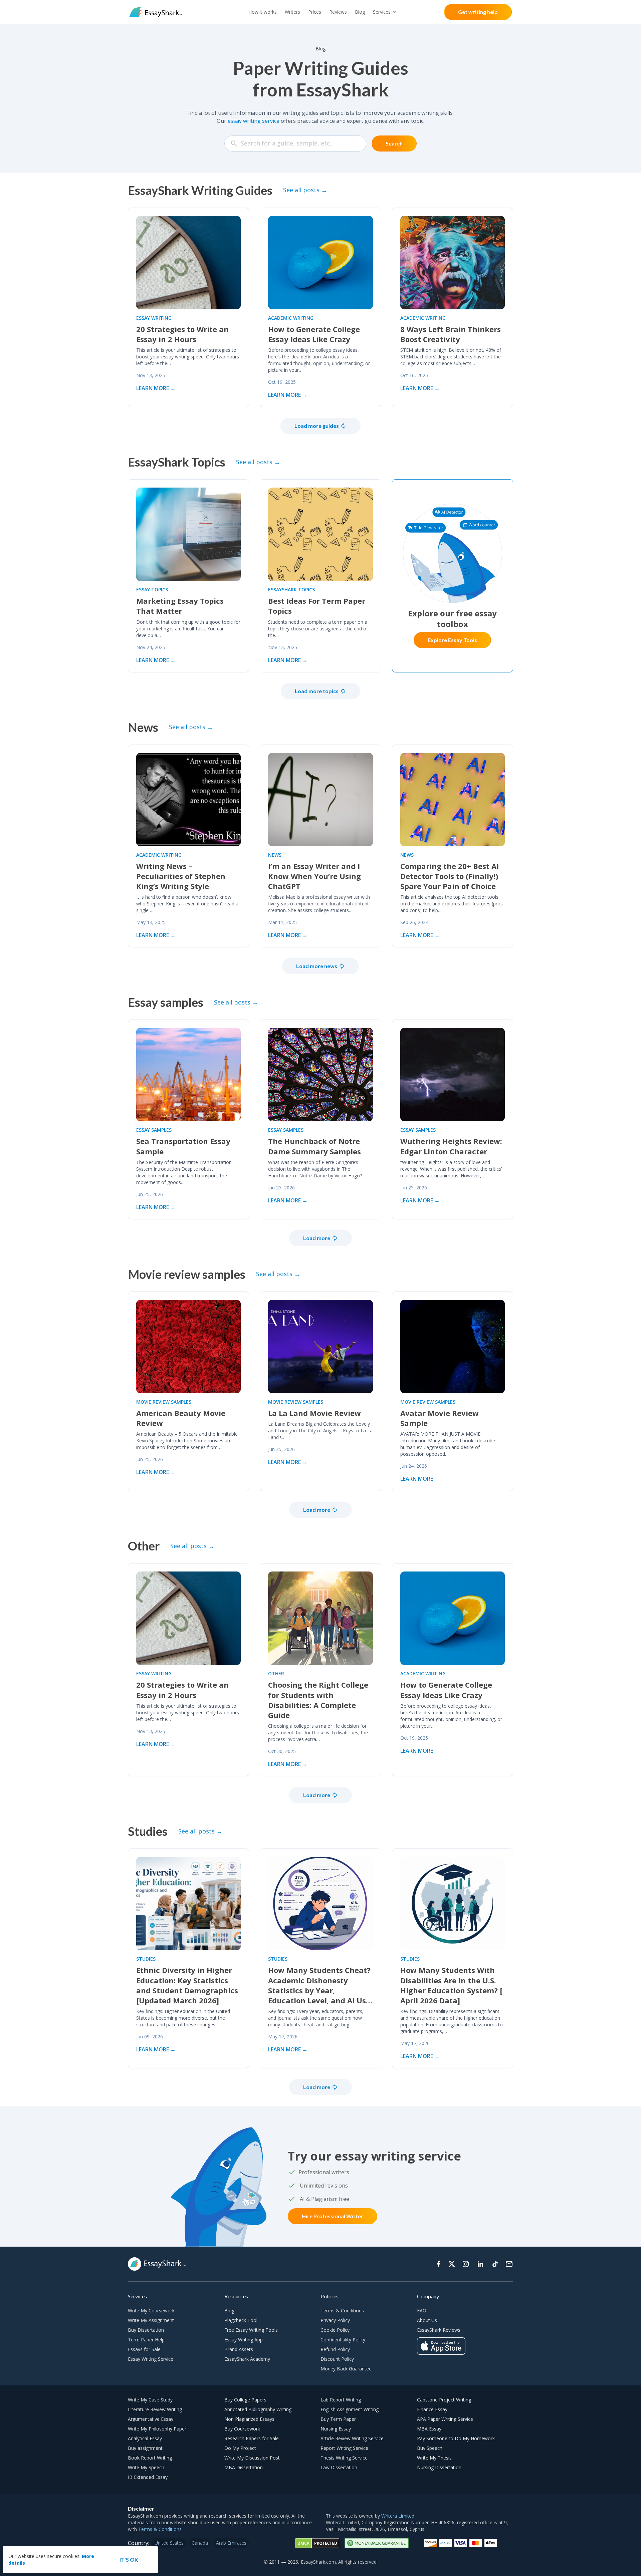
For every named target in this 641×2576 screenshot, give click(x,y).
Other (276, 1673)
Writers (292, 12)
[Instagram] (466, 2264)
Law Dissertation (339, 2467)
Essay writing (154, 318)
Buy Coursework (242, 2429)
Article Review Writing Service (352, 2438)
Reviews (338, 12)
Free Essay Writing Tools (251, 2330)
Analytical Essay (145, 2438)
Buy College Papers (245, 2400)
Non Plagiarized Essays (249, 2419)
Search (394, 143)
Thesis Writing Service (344, 2458)
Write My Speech (146, 2467)
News (275, 855)
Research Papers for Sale (252, 2438)
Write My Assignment (151, 2320)
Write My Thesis (434, 2458)
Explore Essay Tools (452, 640)
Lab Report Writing (341, 2400)
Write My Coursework (151, 2311)
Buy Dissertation (146, 2330)
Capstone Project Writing (444, 2400)
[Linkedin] (480, 2264)
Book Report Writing (150, 2458)
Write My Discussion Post (252, 2458)
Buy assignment (145, 2448)
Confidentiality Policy (343, 2340)
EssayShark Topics (291, 590)
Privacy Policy (335, 2320)
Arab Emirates (231, 2543)
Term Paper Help (146, 2340)
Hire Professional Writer (333, 2216)
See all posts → (305, 190)
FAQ (422, 2311)
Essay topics (152, 590)
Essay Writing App (244, 2340)
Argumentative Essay (151, 2419)
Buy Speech (430, 2448)
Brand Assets (239, 2349)
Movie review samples (164, 1402)
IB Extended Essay (148, 2477)
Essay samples (154, 1130)
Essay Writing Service (151, 2359)
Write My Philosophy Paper (157, 2429)
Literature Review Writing (155, 2409)
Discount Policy (337, 2359)
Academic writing (291, 318)
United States (169, 2543)
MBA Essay (429, 2429)
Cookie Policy (335, 2330)
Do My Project (240, 2448)
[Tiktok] (495, 2264)
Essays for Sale (144, 2349)
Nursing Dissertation (439, 2467)
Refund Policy (335, 2349)
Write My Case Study (150, 2400)
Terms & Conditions (342, 2311)
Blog (360, 12)
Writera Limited (398, 2516)
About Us (427, 2320)
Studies (146, 1959)
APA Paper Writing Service (445, 2419)
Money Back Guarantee (346, 2369)
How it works (263, 12)
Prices (315, 12)
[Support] (509, 2264)
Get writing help (478, 12)
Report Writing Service (344, 2448)
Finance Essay (432, 2409)
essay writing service (254, 121)
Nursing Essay (336, 2429)
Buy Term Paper (338, 2419)
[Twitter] (452, 2264)
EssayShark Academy (247, 2359)
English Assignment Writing (350, 2409)
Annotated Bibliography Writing (258, 2409)
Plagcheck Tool (241, 2320)
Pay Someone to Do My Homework (456, 2438)
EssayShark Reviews (439, 2330)
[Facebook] (438, 2264)
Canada (200, 2543)
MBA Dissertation (244, 2467)
